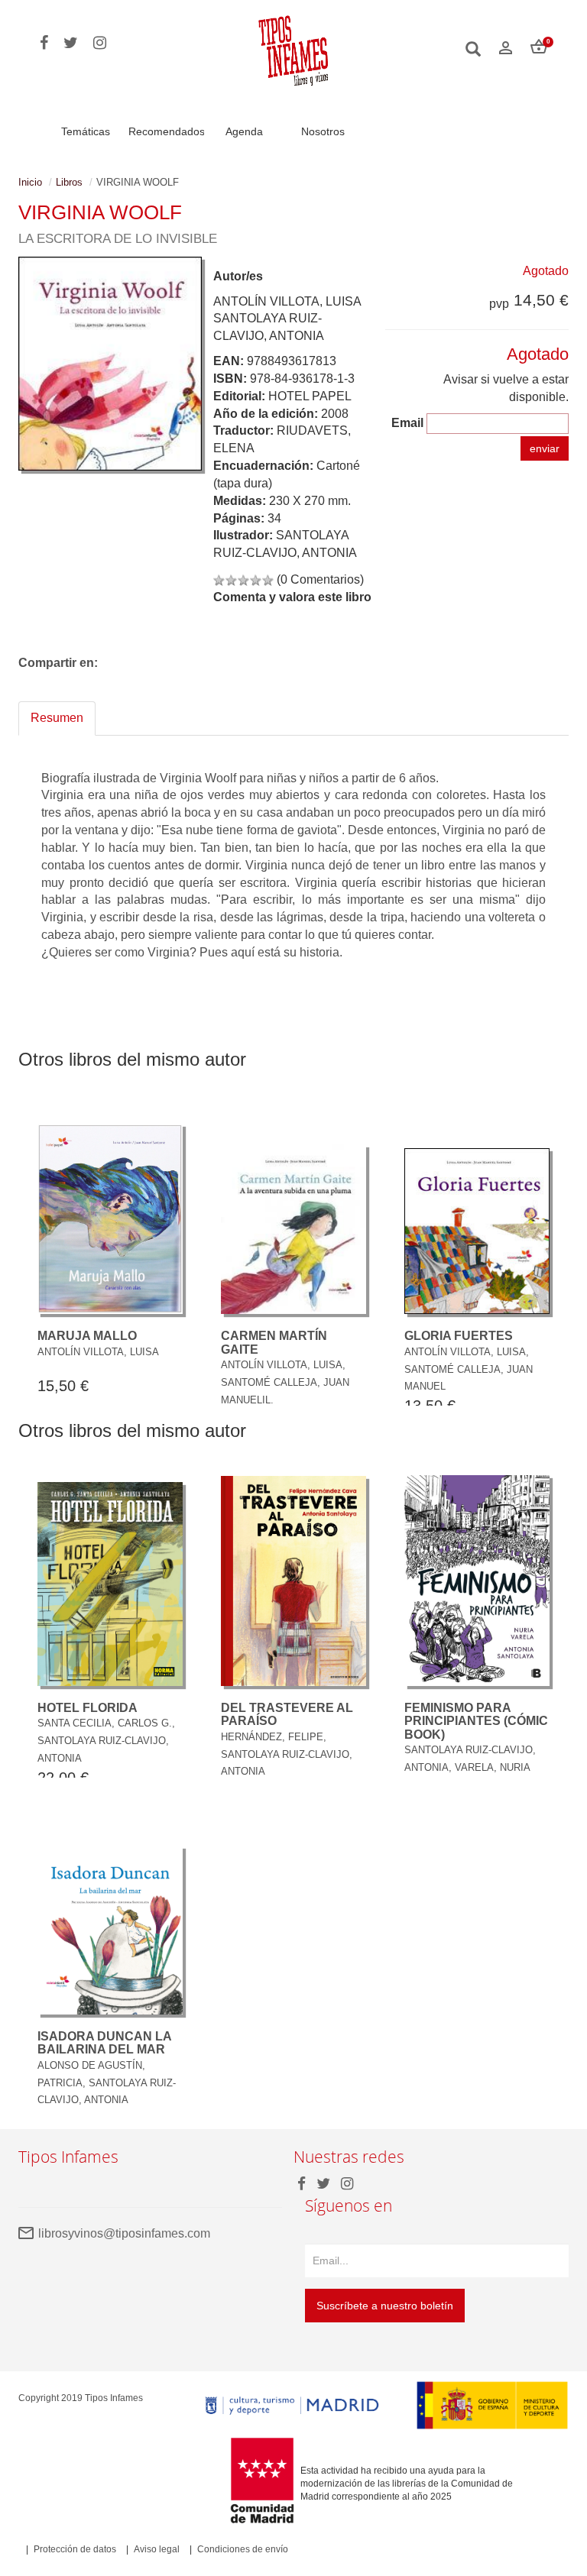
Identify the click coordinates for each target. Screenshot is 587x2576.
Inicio (30, 182)
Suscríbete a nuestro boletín (385, 2306)
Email (407, 423)
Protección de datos (75, 2549)
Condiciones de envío (243, 2549)
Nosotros (323, 131)
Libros (69, 182)
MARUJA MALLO (87, 1336)
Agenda (244, 131)
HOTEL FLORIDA (88, 1708)
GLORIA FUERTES (459, 1336)
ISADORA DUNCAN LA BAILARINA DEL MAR (104, 2043)
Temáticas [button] (86, 131)
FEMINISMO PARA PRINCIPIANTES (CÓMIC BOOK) (476, 1721)
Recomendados (167, 131)
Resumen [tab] (57, 718)
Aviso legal (157, 2549)
